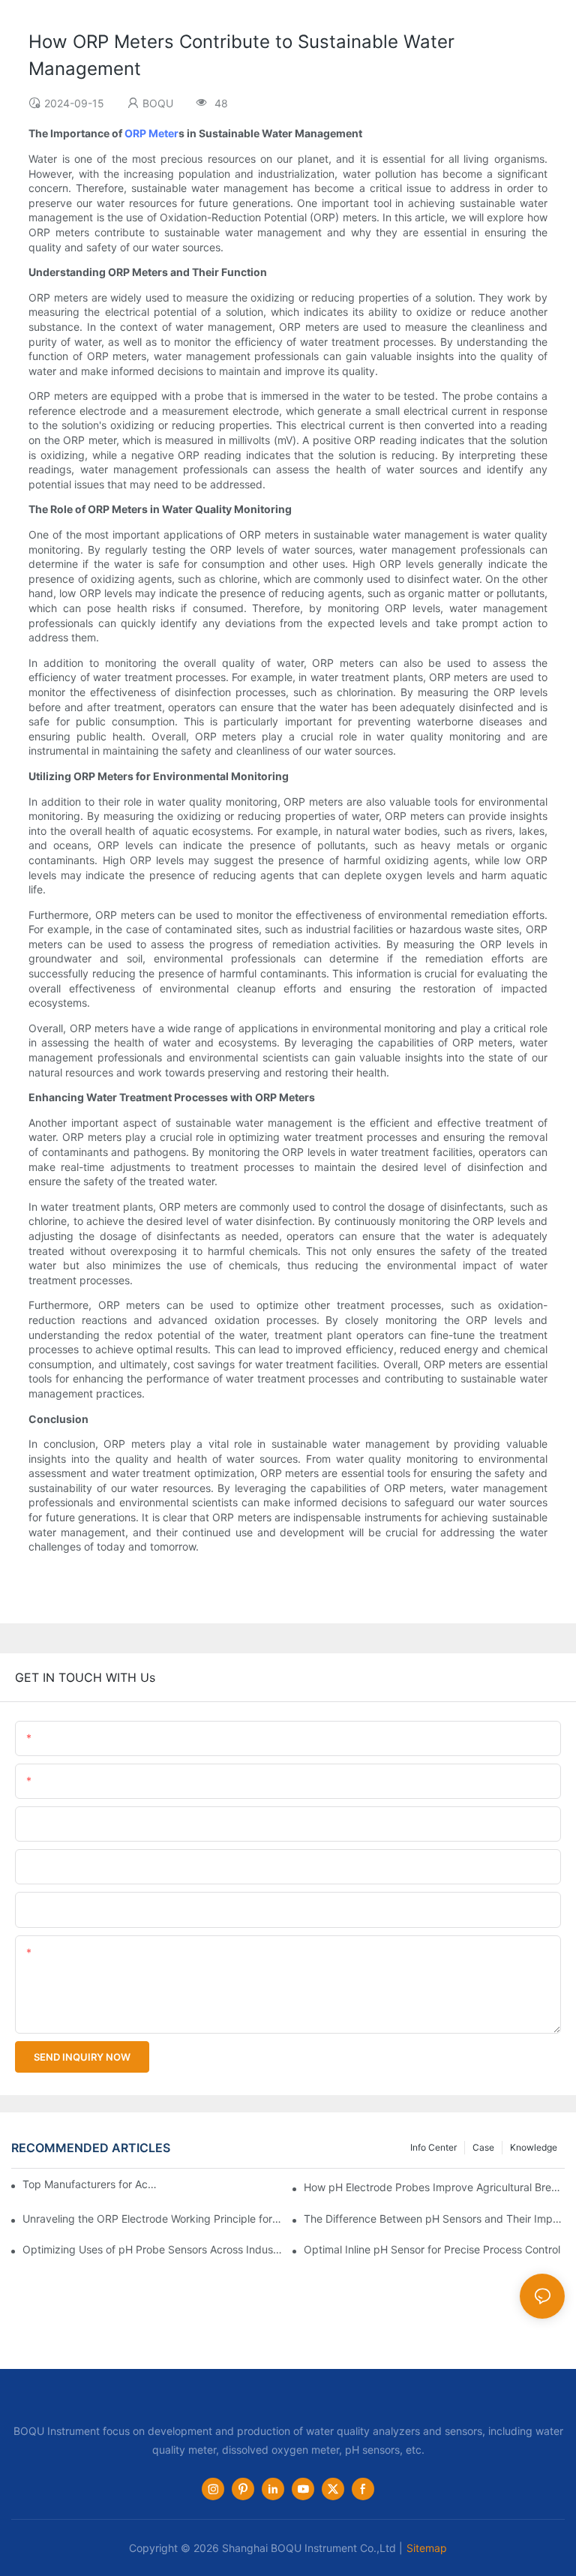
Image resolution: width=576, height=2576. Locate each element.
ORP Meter (151, 133)
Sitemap (427, 2548)
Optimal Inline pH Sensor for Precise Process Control (432, 2249)
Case (483, 2147)
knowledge (534, 2147)
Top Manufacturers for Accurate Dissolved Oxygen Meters (91, 2184)
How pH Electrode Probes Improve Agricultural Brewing (434, 2187)
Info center (433, 2147)
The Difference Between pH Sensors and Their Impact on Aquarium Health (434, 2219)
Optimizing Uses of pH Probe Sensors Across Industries (153, 2249)
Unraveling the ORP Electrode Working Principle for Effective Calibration (153, 2219)
